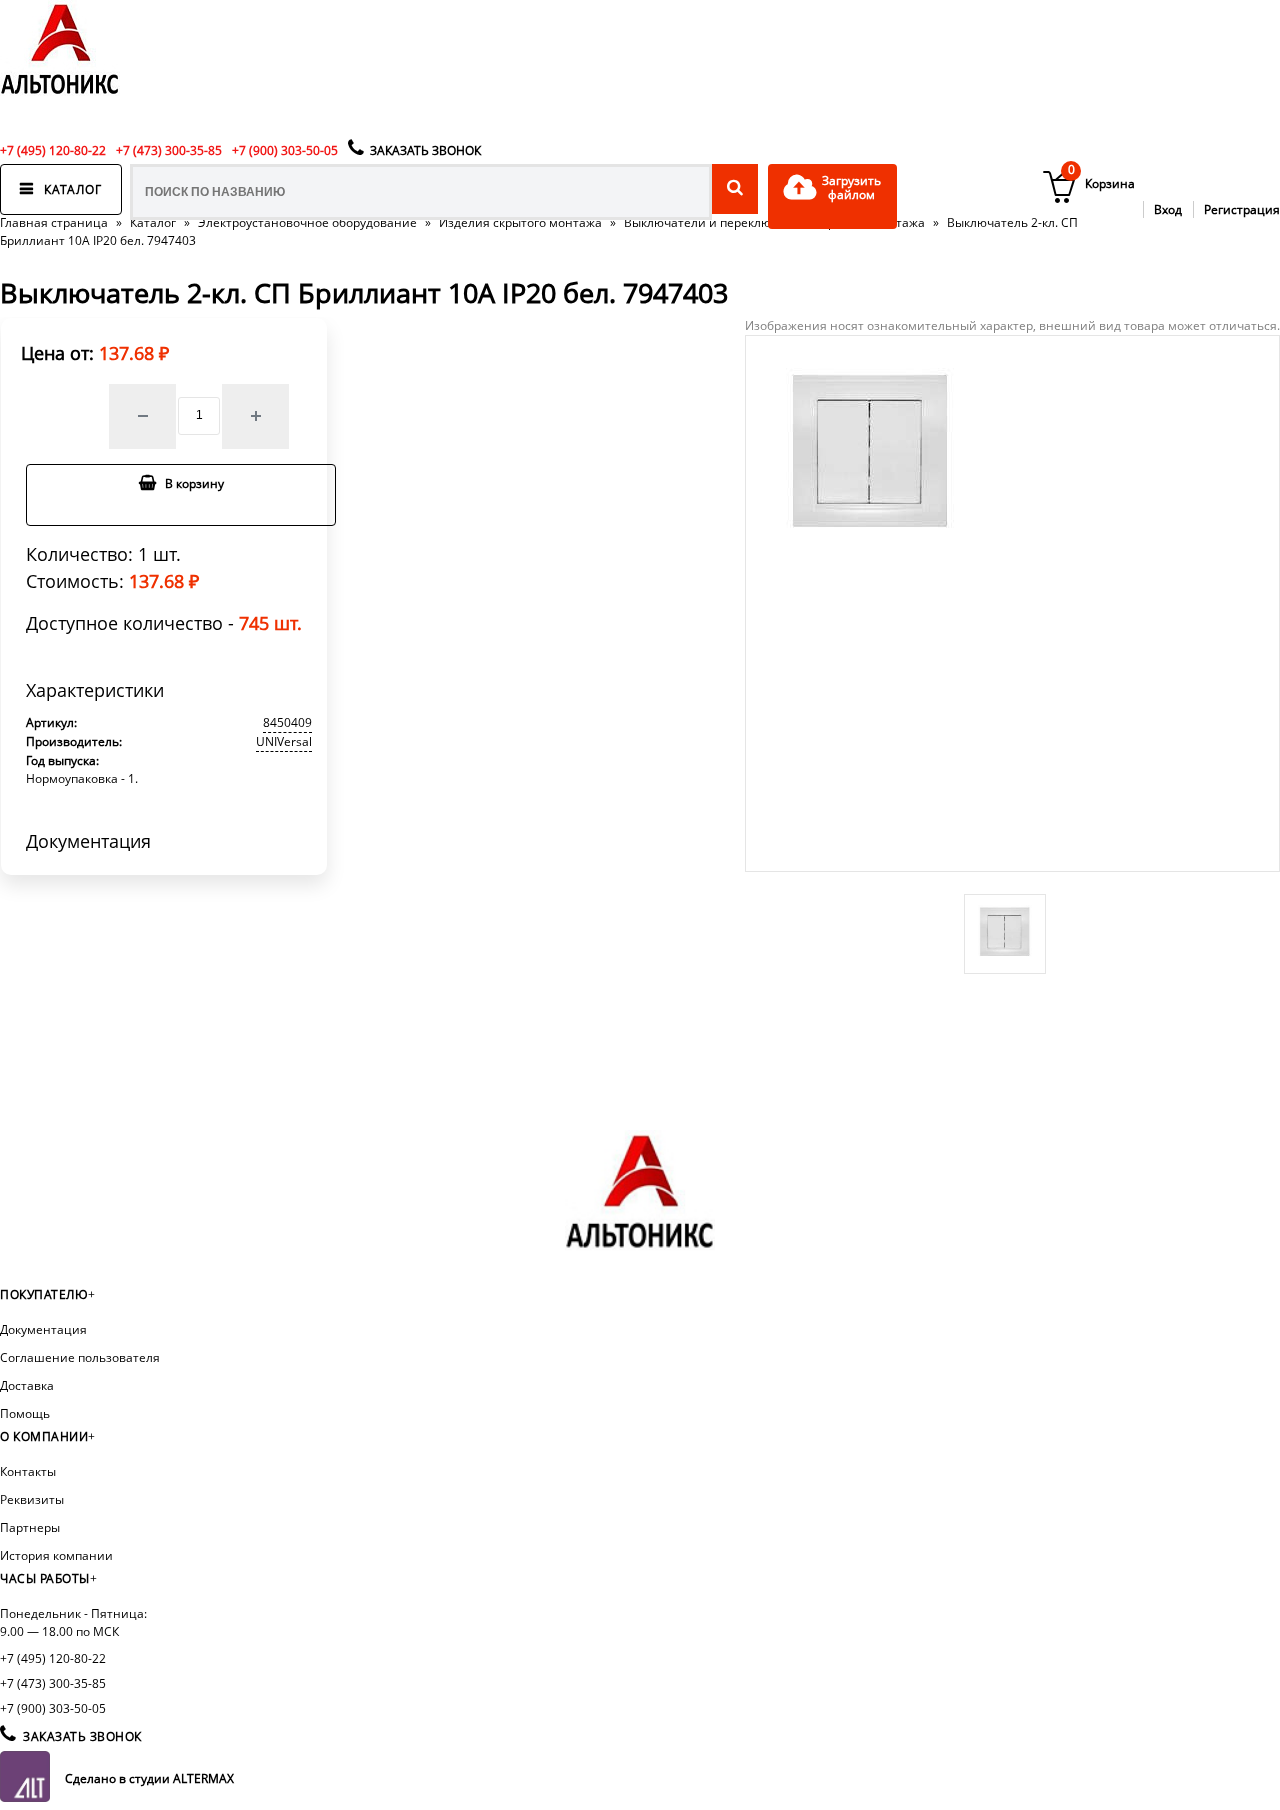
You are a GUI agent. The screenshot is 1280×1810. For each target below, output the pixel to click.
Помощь (25, 1413)
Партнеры (30, 1527)
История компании (56, 1555)
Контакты (28, 1471)
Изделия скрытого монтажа (520, 222)
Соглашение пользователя (80, 1357)
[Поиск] (735, 189)
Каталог (153, 222)
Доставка (27, 1385)
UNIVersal (284, 741)
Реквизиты (32, 1499)
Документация (43, 1329)
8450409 (287, 722)
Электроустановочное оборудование (307, 222)
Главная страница (54, 222)
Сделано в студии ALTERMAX (149, 1778)
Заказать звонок (425, 150)
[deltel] (60, 95)
